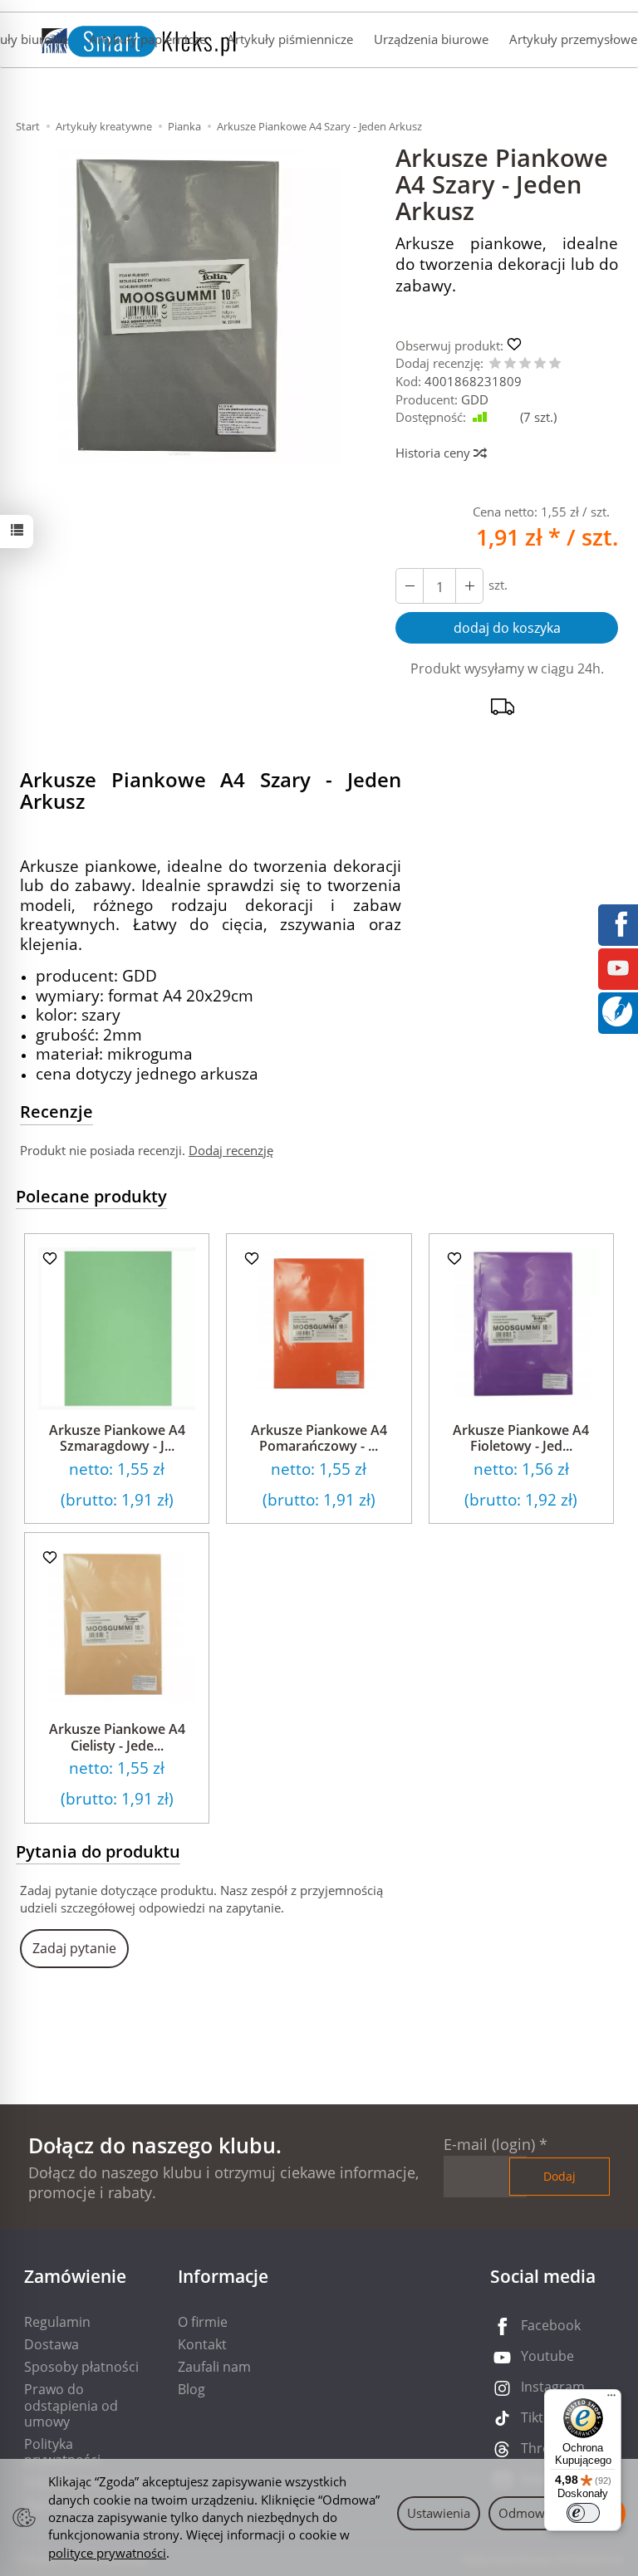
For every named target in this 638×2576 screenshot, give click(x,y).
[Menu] (611, 2399)
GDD (475, 399)
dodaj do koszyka (507, 628)
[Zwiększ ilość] (410, 586)
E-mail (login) (489, 2144)
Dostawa (52, 2344)
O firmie (203, 2322)
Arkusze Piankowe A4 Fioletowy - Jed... (521, 1438)
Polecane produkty (91, 1196)
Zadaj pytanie (74, 1948)
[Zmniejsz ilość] (469, 586)
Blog (191, 2389)
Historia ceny (434, 453)
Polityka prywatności (62, 2452)
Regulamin (57, 2322)
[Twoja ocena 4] (540, 364)
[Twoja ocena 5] (555, 364)
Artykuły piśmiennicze (290, 39)
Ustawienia (439, 2513)
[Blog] (617, 1010)
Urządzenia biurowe (431, 39)
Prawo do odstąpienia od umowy (71, 2405)
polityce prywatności (107, 2553)
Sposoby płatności (81, 2367)
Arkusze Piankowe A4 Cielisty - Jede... (117, 1737)
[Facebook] (618, 923)
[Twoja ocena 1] (495, 364)
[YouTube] (618, 967)
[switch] (583, 2513)
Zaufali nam (214, 2367)
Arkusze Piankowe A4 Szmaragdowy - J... (117, 1438)
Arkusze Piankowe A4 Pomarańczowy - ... (319, 1438)
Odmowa (525, 2513)
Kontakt (202, 2344)
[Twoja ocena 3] (525, 364)
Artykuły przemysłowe (573, 39)
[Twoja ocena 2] (510, 364)
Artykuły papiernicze (147, 39)
